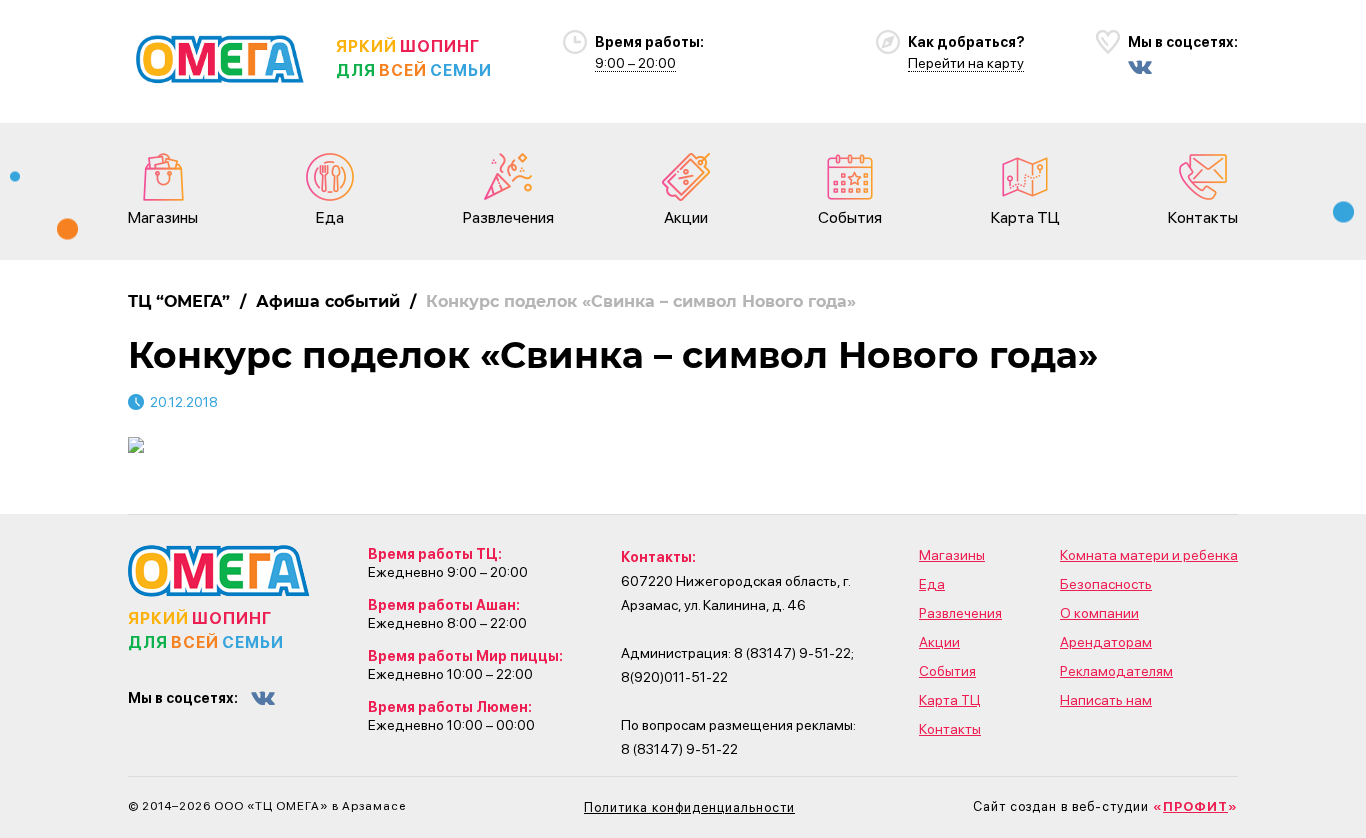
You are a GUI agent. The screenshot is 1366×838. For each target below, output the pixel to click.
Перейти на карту (966, 63)
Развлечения (508, 217)
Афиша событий (328, 301)
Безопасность (1106, 584)
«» (1195, 806)
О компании (1099, 613)
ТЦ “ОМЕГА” (179, 301)
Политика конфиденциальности (689, 807)
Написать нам (1106, 700)
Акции (686, 217)
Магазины (163, 217)
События (850, 217)
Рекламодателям (1116, 671)
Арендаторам (1106, 642)
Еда (330, 217)
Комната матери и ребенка (1149, 555)
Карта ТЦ (1025, 217)
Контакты (1203, 217)
